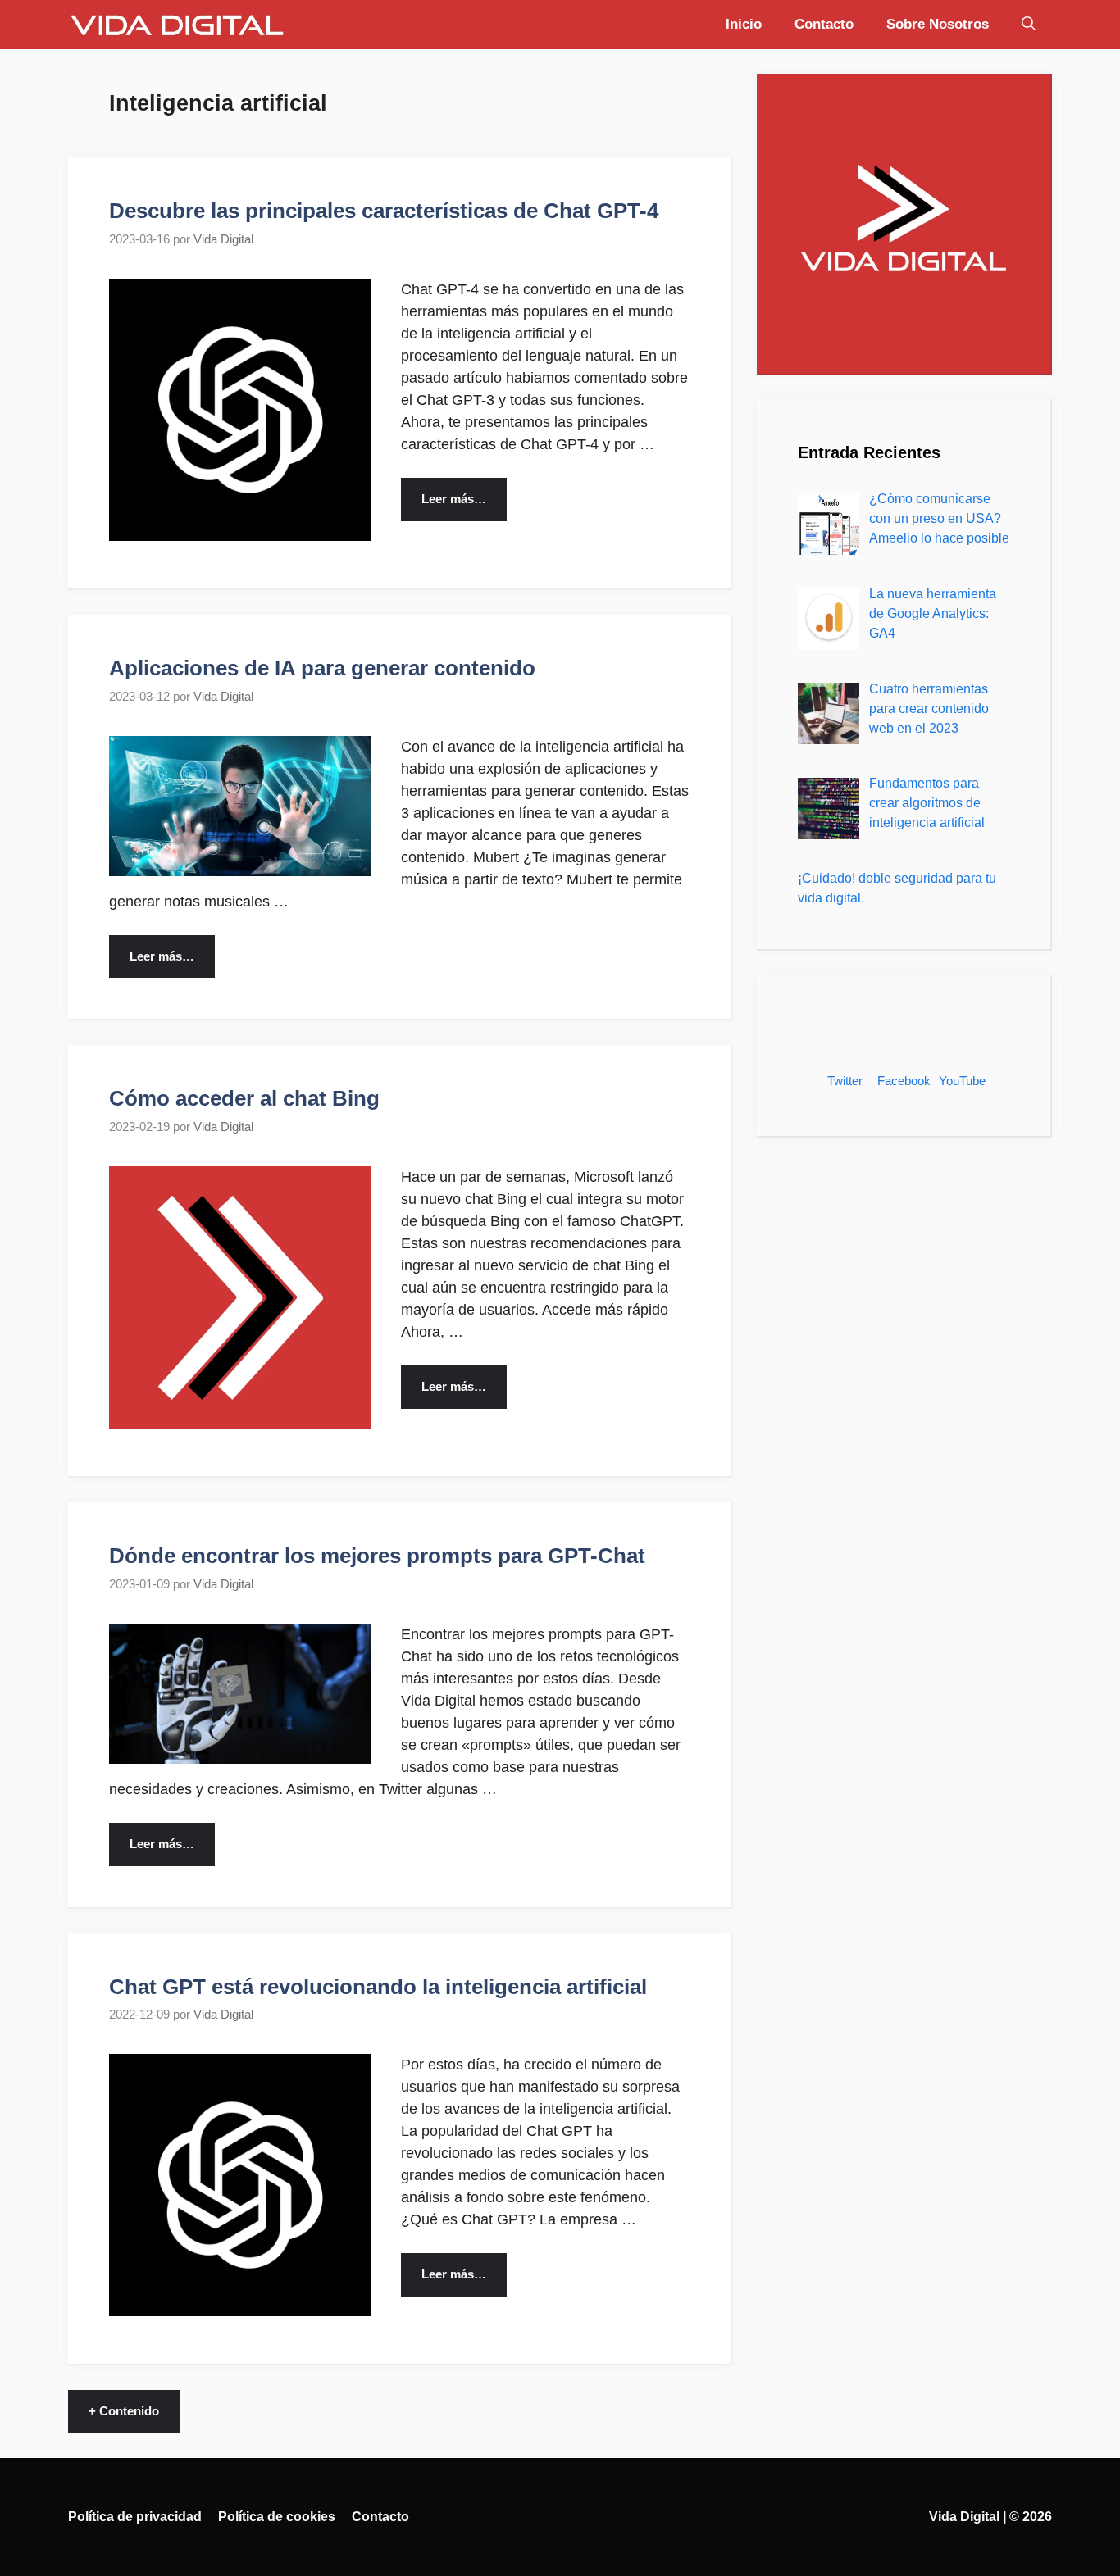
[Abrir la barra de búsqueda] (1029, 25)
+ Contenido (124, 2411)
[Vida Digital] (177, 25)
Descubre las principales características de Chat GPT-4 (384, 211)
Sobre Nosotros (938, 24)
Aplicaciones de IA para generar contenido (322, 668)
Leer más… (454, 499)
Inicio (744, 24)
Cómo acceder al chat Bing (244, 1098)
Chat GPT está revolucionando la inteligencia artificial (378, 1987)
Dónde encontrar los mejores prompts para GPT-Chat (377, 1556)
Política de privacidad (135, 2517)
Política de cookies (277, 2517)
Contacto (824, 24)
